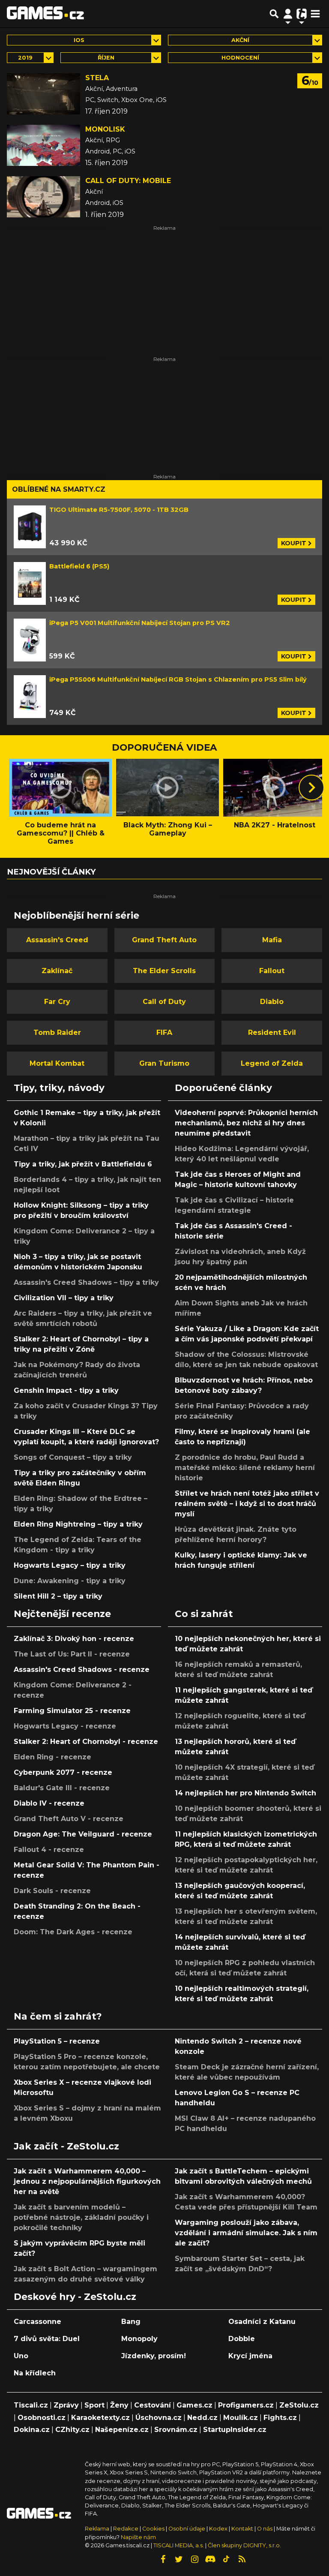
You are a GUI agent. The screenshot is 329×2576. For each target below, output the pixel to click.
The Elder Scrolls (164, 971)
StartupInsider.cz (235, 2430)
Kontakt (243, 2529)
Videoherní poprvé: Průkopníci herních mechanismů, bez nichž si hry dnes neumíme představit (246, 1123)
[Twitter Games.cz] (179, 2559)
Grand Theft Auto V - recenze (69, 1819)
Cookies (153, 2529)
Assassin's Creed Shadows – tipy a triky (86, 1282)
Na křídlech (35, 2373)
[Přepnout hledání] (274, 14)
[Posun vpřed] (311, 788)
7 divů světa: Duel (47, 2339)
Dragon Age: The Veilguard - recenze (83, 1834)
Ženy (119, 2405)
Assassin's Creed (57, 940)
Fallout (272, 971)
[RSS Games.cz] (242, 2559)
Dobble (242, 2339)
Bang (131, 2322)
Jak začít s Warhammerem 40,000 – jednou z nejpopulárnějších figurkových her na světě (87, 2181)
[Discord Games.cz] (210, 2559)
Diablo (272, 1002)
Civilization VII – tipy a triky (64, 1298)
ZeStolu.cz (299, 2405)
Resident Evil (272, 1033)
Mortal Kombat (57, 1063)
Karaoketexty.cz (100, 2418)
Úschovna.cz (159, 2418)
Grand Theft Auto (164, 940)
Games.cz (194, 2405)
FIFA (164, 1033)
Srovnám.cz (176, 2430)
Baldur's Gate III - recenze (62, 1788)
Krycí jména (250, 2356)
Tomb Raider (57, 1033)
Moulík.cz (241, 2418)
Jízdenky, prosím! (154, 2356)
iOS (79, 40)
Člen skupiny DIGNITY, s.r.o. (244, 2545)
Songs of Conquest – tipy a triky (73, 1457)
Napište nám (138, 2537)
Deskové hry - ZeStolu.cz (75, 2296)
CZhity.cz (72, 2430)
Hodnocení (240, 58)
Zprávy (66, 2405)
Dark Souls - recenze (52, 1891)
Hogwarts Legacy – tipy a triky (70, 1565)
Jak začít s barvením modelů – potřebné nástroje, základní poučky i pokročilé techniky (81, 2217)
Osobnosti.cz (42, 2418)
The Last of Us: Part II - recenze (72, 1654)
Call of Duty (164, 1002)
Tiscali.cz (31, 2405)
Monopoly (139, 2339)
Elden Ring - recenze (52, 1757)
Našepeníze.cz (122, 2430)
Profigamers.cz (246, 2405)
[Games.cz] (45, 14)
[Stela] (43, 94)
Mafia (272, 940)
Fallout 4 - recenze (49, 1850)
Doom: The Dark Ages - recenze (73, 1932)
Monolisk (105, 129)
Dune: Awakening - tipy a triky (70, 1581)
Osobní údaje (187, 2529)
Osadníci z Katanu (262, 2322)
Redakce (126, 2529)
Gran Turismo (164, 1063)
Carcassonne (37, 2322)
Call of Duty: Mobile (128, 181)
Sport (94, 2405)
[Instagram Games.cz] (194, 2559)
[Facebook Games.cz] (163, 2559)
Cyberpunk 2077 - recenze (63, 1772)
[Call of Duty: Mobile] (43, 197)
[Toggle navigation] (315, 14)
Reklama (97, 2529)
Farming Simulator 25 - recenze (72, 1711)
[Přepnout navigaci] (288, 14)
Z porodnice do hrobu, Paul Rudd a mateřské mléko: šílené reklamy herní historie (245, 1468)
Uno (21, 2356)
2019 (25, 58)
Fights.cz (280, 2418)
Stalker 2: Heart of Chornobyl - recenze (86, 1742)
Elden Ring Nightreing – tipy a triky (78, 1524)
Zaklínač (57, 971)
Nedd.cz (202, 2418)
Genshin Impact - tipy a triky (66, 1390)
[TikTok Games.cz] (226, 2559)
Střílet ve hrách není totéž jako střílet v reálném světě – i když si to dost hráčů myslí (247, 1504)
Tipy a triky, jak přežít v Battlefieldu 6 (83, 1164)
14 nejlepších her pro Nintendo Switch (245, 1793)
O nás (265, 2529)
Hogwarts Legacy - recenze (65, 1726)
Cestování (153, 2405)
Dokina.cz (32, 2430)
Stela (97, 78)
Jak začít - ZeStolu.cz (66, 2146)
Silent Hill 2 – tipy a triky (58, 1596)
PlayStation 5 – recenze (57, 2041)
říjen (106, 58)
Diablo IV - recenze (49, 1803)
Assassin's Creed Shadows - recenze (82, 1670)
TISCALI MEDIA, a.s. (179, 2545)
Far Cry (57, 1002)
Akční (240, 40)
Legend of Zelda (272, 1063)
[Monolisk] (43, 145)
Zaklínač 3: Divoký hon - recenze (74, 1639)
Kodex (219, 2529)
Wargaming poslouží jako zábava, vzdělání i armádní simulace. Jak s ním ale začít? (246, 2233)
